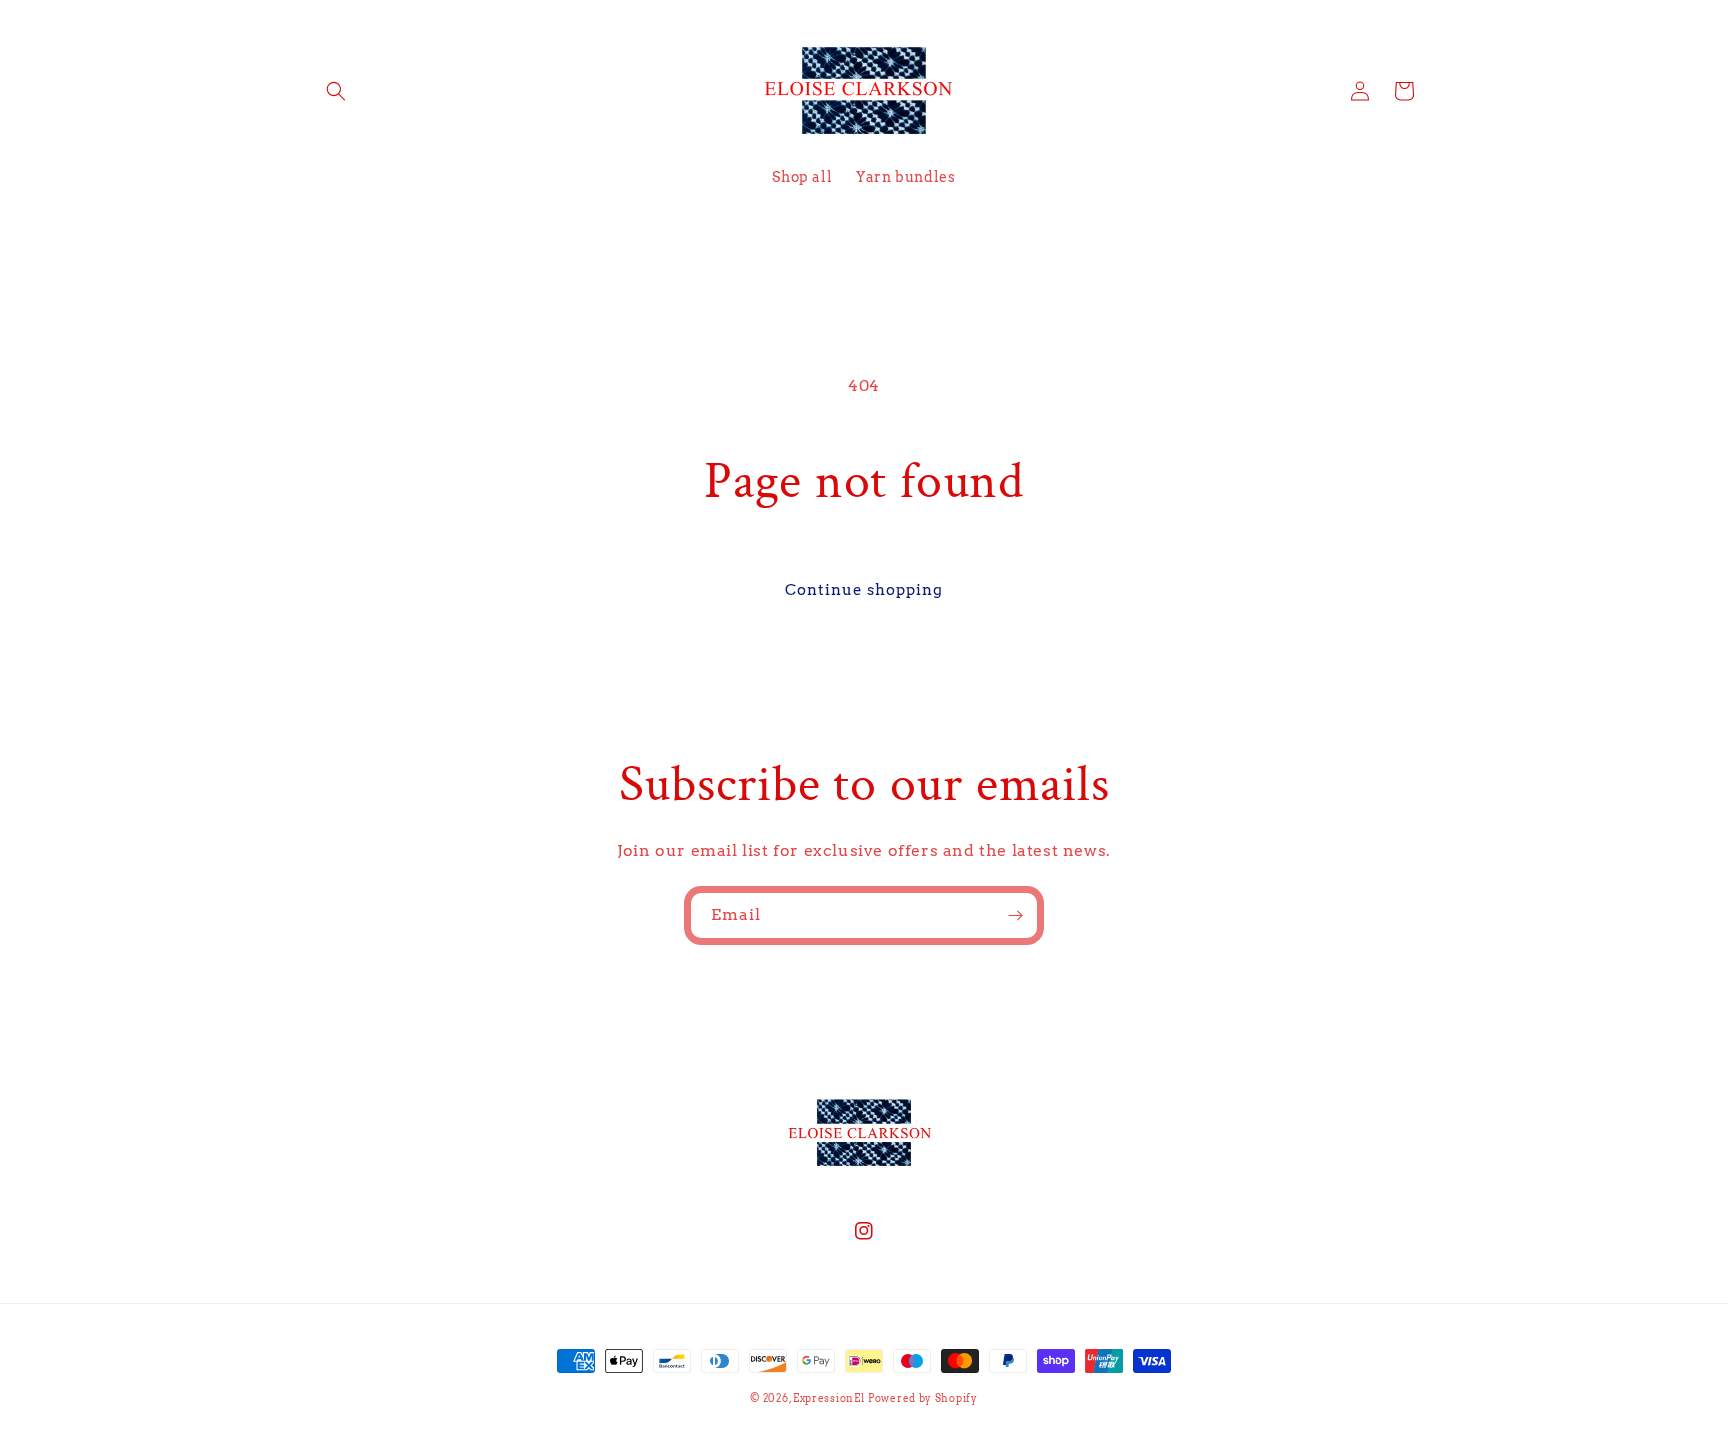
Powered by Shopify (923, 1398)
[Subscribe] (1015, 915)
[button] (336, 91)
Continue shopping (864, 590)
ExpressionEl (828, 1398)
